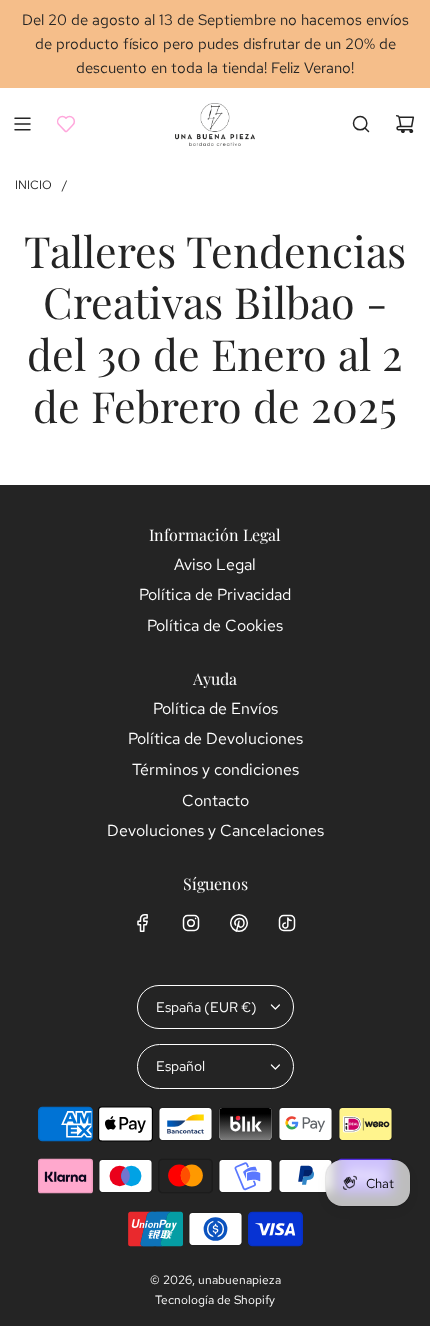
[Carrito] (405, 124)
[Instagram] (191, 923)
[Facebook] (143, 923)
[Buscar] (361, 124)
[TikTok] (287, 923)
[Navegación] (22, 124)
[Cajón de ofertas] (66, 124)
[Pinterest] (239, 923)
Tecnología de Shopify (215, 1300)
